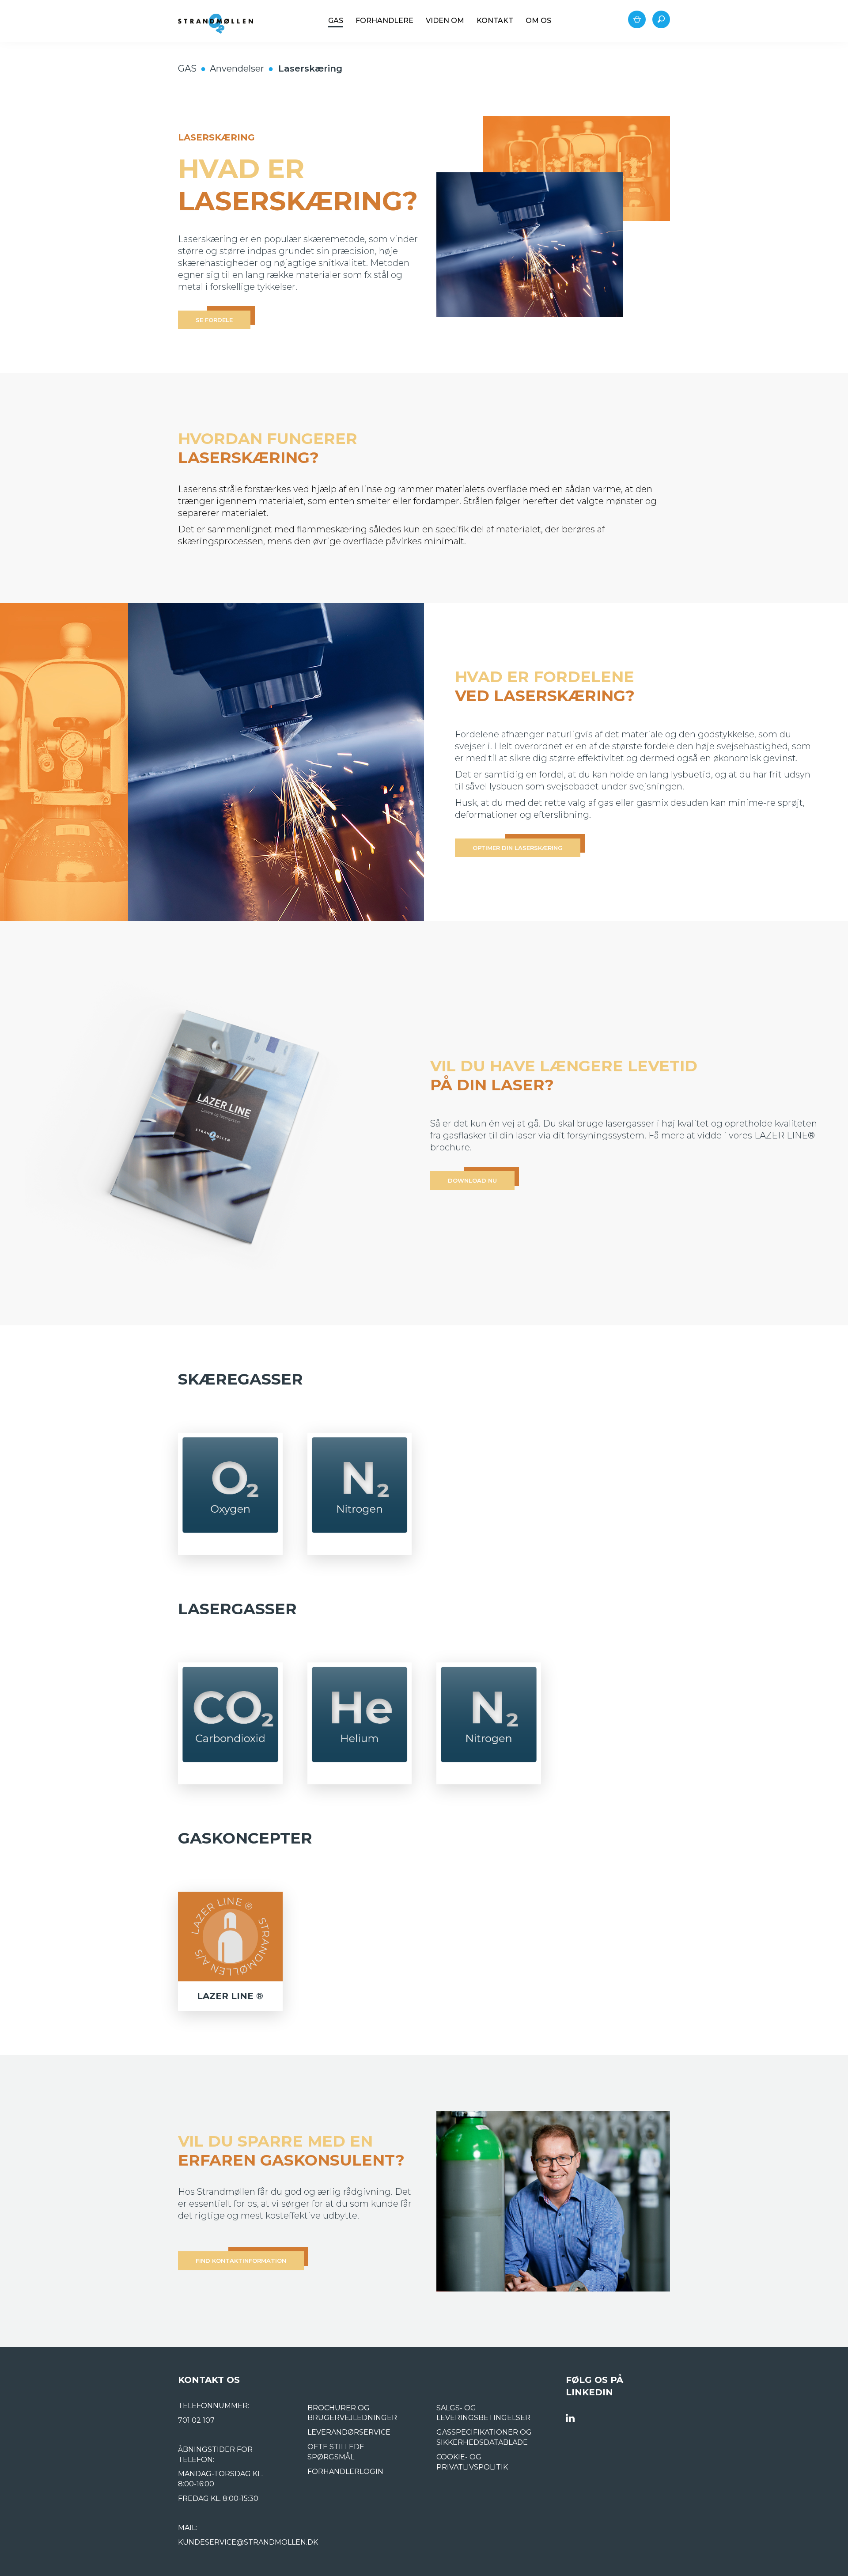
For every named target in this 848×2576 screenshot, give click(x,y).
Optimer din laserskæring (518, 848)
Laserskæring (310, 68)
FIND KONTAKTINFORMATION (241, 2261)
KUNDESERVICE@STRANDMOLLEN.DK (248, 2542)
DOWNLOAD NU (472, 1180)
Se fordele (214, 320)
